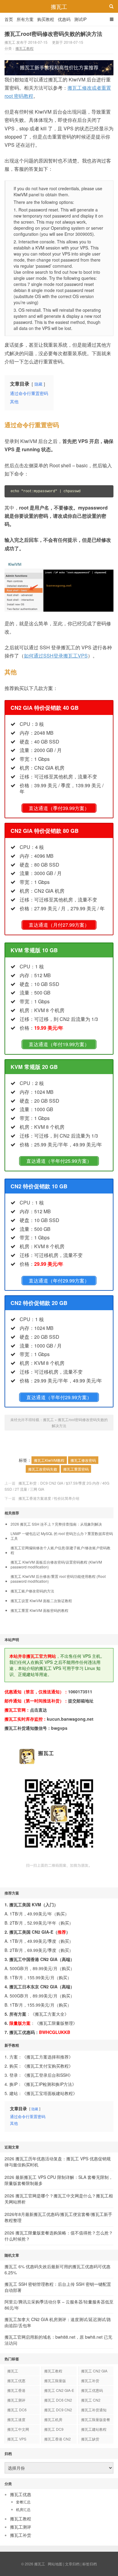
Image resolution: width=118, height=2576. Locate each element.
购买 (61, 1914)
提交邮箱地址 (81, 1701)
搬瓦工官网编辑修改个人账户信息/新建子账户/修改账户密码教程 (61, 1550)
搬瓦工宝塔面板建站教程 (50, 2093)
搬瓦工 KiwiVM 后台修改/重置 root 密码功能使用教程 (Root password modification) (58, 1579)
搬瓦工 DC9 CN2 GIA (58, 2411)
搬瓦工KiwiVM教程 (49, 1460)
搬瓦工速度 (16, 2419)
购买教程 (46, 19)
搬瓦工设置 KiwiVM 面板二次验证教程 (41, 1601)
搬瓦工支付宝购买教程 (48, 2066)
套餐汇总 (23, 2502)
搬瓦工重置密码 (76, 1469)
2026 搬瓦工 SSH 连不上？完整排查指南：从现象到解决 (56, 1524)
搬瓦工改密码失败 (43, 1469)
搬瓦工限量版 (55, 2380)
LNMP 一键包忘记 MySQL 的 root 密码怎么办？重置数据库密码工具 (62, 1536)
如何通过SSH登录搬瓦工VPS (56, 656)
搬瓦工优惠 (16, 2380)
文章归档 (72, 2564)
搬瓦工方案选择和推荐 (48, 2057)
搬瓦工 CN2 (91, 2400)
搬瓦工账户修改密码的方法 (32, 1591)
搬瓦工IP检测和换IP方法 (49, 2084)
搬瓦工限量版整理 (56, 2023)
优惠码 (64, 19)
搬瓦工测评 (16, 2400)
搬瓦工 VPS (17, 2439)
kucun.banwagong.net (70, 1719)
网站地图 (55, 2564)
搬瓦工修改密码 (83, 1460)
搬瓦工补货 (90, 2380)
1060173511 (80, 1692)
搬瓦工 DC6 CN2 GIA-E (58, 2401)
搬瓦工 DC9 (54, 2429)
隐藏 (38, 384)
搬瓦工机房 (53, 2419)
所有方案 (25, 19)
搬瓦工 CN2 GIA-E (59, 2390)
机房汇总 (23, 2509)
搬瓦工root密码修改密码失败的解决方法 (53, 34)
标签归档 (90, 2564)
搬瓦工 (59, 6)
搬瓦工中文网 (18, 2429)
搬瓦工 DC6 (17, 2410)
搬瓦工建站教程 (94, 2429)
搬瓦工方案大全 (50, 2014)
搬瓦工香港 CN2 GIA (57, 2440)
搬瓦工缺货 (90, 2439)
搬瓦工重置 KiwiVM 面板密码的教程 (39, 1610)
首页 (9, 19)
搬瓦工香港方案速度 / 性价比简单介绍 (49, 1498)
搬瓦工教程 (25, 48)
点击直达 (38, 1710)
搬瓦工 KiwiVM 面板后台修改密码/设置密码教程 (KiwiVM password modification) (56, 1564)
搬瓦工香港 (16, 2390)
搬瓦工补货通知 (94, 2410)
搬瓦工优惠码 (92, 2390)
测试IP (80, 19)
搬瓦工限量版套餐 (96, 2419)
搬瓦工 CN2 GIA (94, 2371)
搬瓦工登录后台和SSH (48, 2075)
